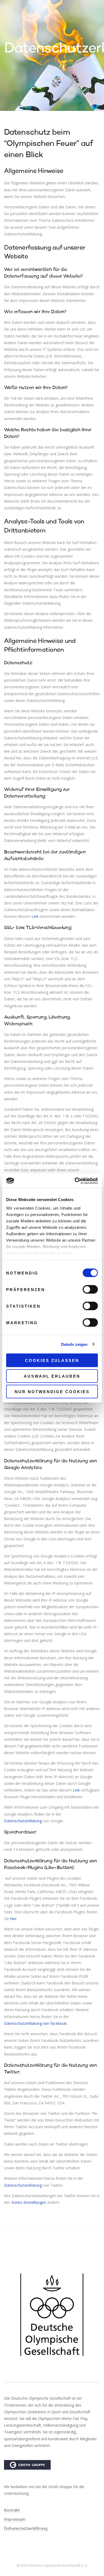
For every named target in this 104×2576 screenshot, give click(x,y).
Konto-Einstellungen (29, 2202)
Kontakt (12, 2511)
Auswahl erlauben (52, 1376)
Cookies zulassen (52, 1360)
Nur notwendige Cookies (52, 1392)
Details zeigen (74, 1344)
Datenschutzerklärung (23, 1821)
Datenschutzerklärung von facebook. (36, 2023)
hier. (14, 1919)
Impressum (15, 2520)
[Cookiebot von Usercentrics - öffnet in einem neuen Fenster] (75, 1181)
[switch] (90, 1289)
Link (35, 916)
